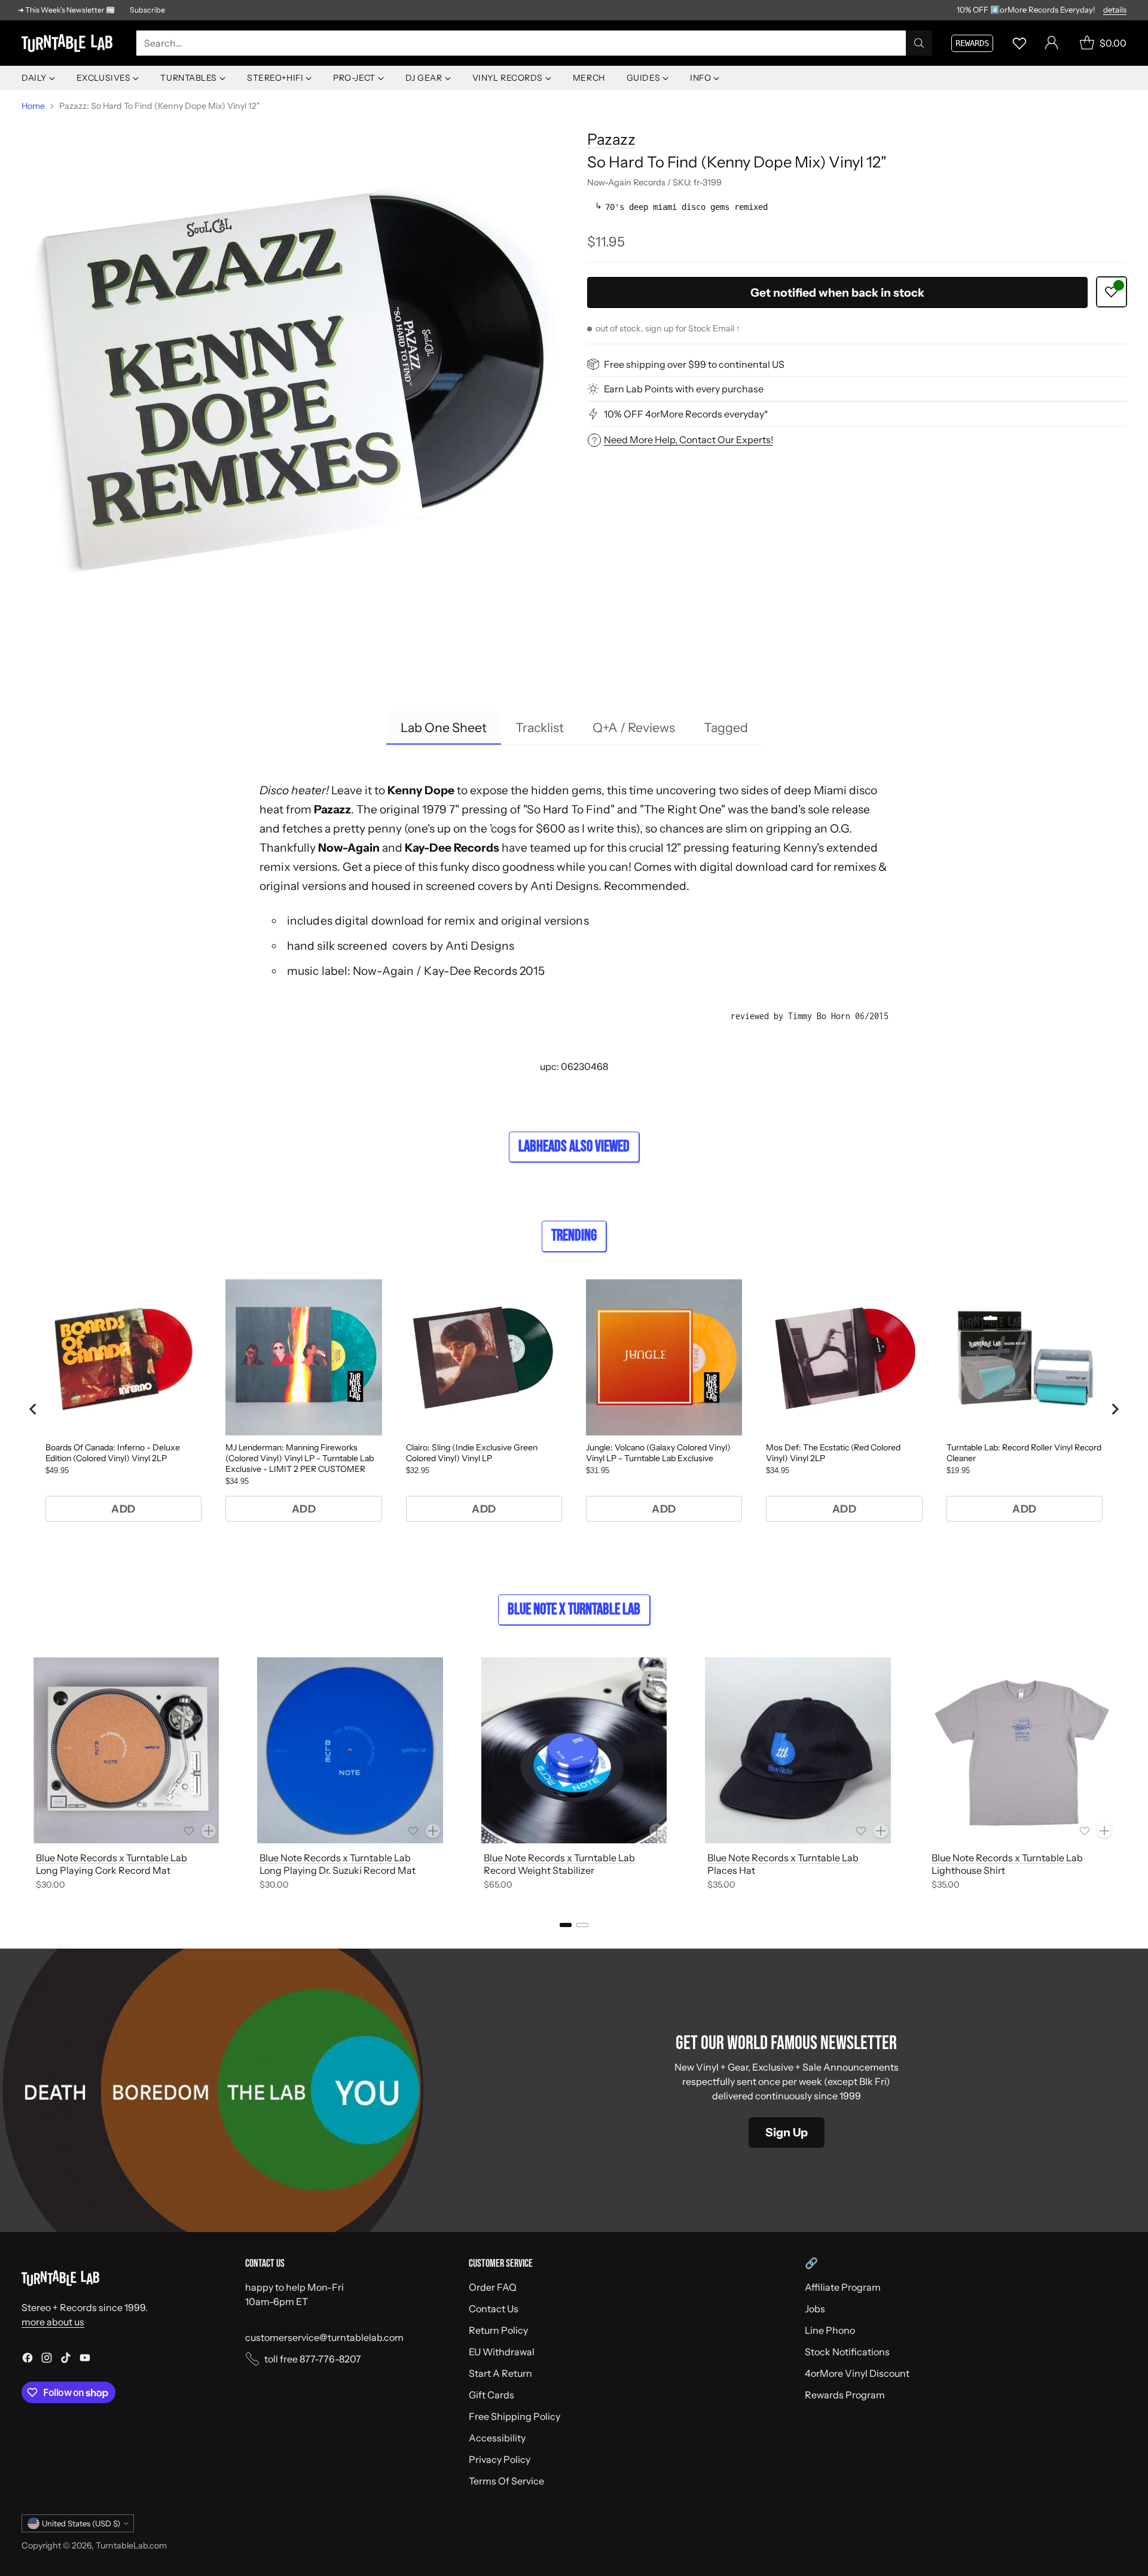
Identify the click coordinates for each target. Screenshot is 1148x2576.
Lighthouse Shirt (968, 1870)
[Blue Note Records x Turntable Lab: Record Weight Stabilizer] (574, 1750)
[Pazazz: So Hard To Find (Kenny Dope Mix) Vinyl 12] (291, 388)
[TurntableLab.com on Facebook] (28, 2359)
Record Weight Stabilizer (539, 1870)
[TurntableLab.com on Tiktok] (66, 2359)
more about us (53, 2322)
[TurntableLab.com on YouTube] (85, 2359)
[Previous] (22, 1776)
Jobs (815, 2309)
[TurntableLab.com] (69, 43)
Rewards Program (845, 2395)
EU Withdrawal (502, 2352)
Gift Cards (491, 2395)
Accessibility (497, 2438)
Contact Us (494, 2309)
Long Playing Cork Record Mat (103, 1870)
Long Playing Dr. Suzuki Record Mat (338, 1870)
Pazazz (611, 139)
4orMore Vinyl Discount (857, 2373)
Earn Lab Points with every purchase (684, 389)
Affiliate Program (843, 2287)
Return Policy (498, 2330)
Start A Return (500, 2373)
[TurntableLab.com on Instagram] (47, 2359)
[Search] (919, 43)
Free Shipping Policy (515, 2416)
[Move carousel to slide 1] (566, 1925)
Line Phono (830, 2330)
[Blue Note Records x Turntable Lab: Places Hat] (798, 1750)
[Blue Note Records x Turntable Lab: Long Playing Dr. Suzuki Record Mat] (350, 1750)
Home (33, 106)
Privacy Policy (500, 2459)
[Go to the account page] (1052, 43)
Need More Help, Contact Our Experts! (689, 440)
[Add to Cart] (209, 1831)
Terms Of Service (506, 2481)
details (1115, 10)
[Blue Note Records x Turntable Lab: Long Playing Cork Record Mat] (126, 1750)
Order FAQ (493, 2287)
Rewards (972, 43)
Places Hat (731, 1870)
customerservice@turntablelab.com (324, 2337)
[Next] (1126, 1776)
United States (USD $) (81, 2523)
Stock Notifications (847, 2352)
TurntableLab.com (131, 2545)
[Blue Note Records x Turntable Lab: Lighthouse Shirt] (1022, 1750)
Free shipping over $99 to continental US (694, 364)
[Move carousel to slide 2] (582, 1925)
